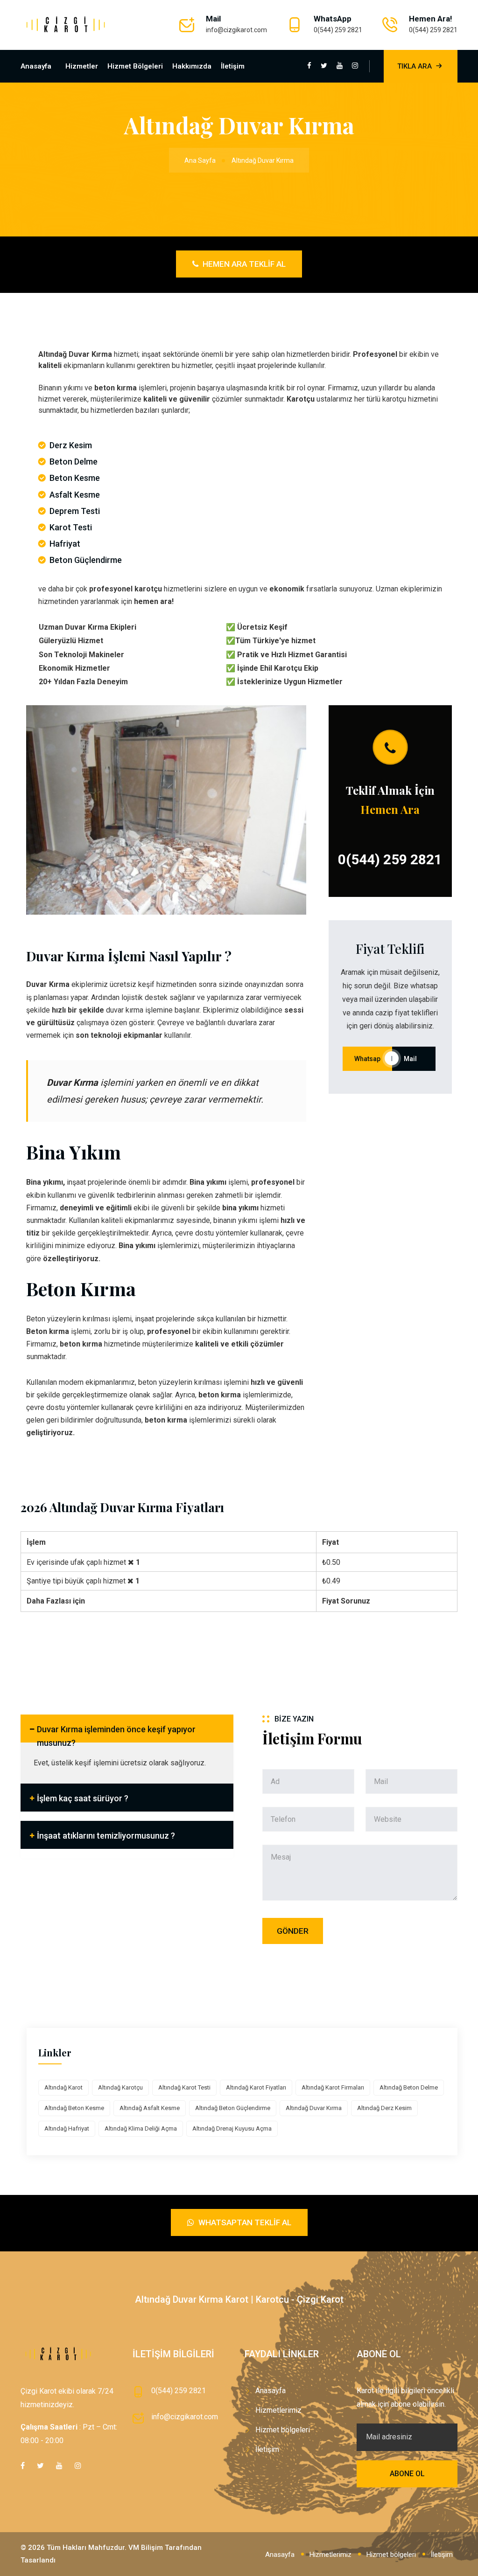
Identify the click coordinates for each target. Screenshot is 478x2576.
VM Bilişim (146, 2548)
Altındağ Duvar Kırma (314, 2108)
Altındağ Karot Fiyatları (256, 2087)
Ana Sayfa (200, 160)
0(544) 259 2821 (338, 30)
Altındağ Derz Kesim (384, 2108)
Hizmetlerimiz (278, 2410)
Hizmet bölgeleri (135, 66)
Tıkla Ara (415, 66)
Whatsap (367, 1059)
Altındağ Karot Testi (184, 2087)
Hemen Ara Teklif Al (243, 264)
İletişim (233, 66)
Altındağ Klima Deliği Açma (141, 2128)
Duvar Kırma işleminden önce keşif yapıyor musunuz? (116, 1733)
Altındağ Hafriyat (67, 2128)
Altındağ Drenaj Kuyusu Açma (232, 2128)
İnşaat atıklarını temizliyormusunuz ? (106, 1836)
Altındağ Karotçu (120, 2087)
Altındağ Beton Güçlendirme (233, 2108)
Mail (414, 1059)
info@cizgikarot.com (236, 30)
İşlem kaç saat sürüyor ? (83, 1798)
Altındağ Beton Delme (409, 2087)
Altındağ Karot (63, 2087)
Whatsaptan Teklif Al (244, 2222)
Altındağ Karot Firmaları (333, 2087)
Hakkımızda (192, 66)
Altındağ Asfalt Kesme (150, 2108)
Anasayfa (36, 66)
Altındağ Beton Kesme (74, 2108)
